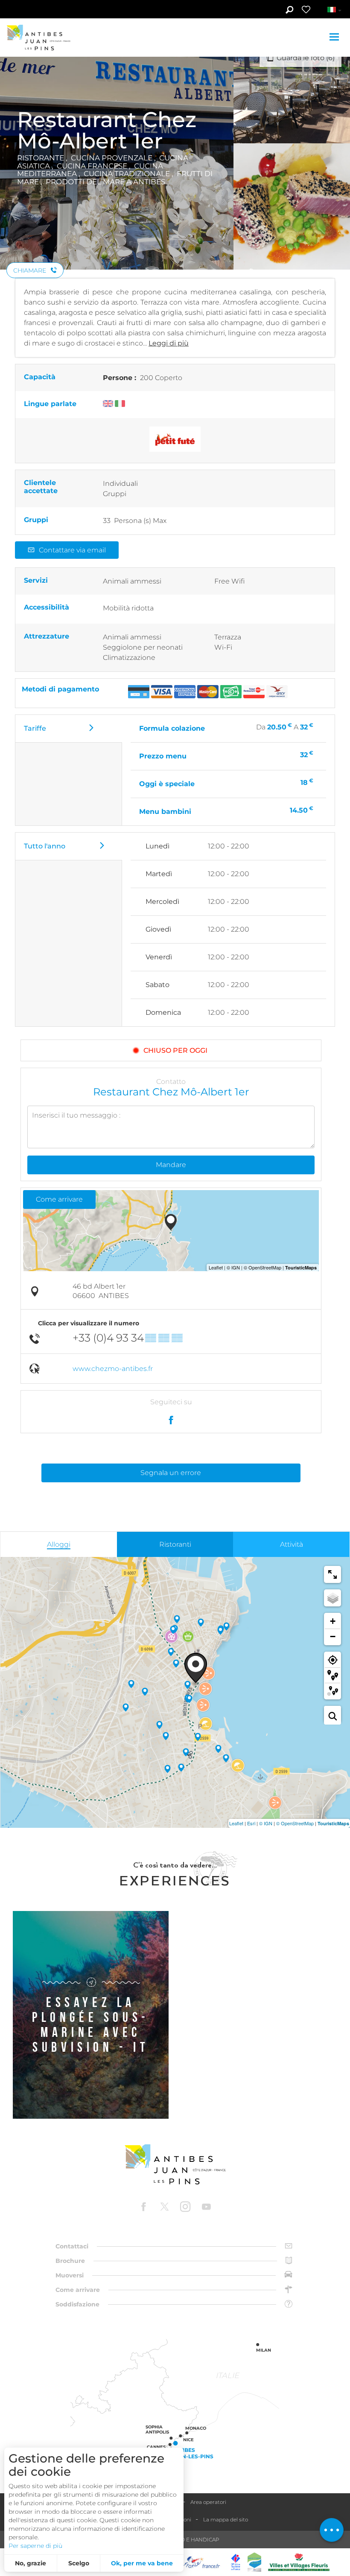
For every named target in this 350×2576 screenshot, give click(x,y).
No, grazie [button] (31, 2563)
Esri (251, 1823)
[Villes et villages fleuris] (299, 2562)
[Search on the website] (289, 11)
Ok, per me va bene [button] (142, 2563)
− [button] (333, 1637)
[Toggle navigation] (335, 38)
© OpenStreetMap (295, 1823)
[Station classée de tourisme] (254, 2562)
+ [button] (333, 1621)
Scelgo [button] (79, 2563)
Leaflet (236, 1823)
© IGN (266, 1823)
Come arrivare (59, 1199)
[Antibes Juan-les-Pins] (175, 2165)
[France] (202, 2562)
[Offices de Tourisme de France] (236, 2562)
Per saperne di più (35, 2546)
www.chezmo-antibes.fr (113, 1369)
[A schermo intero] (332, 1574)
